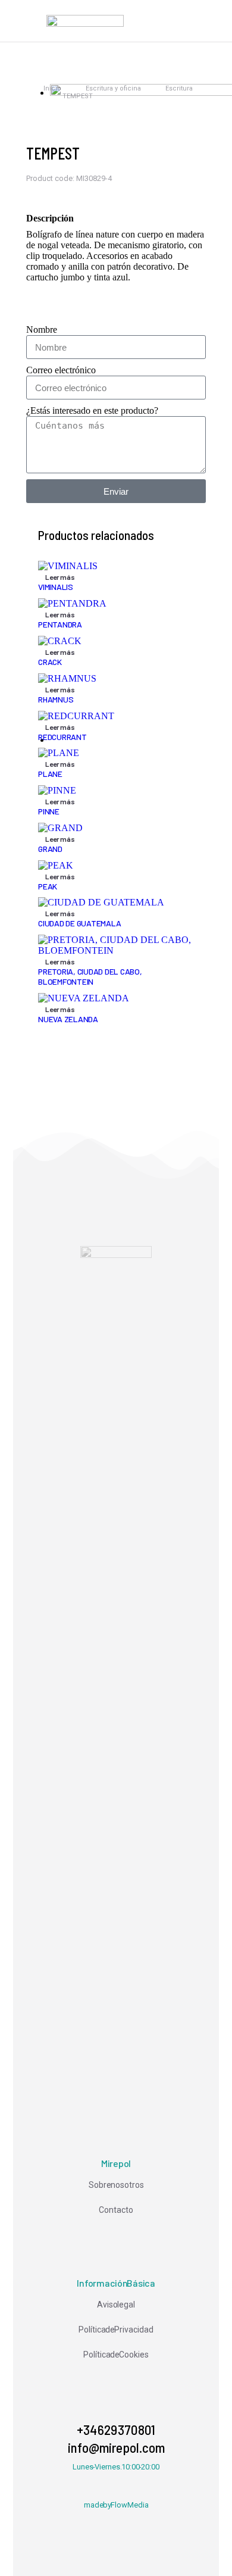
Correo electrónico (61, 370)
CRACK (50, 662)
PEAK (48, 886)
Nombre (42, 330)
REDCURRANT (62, 737)
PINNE (49, 811)
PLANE (50, 774)
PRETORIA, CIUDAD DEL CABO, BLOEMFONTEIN (90, 976)
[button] (23, 21)
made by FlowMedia (116, 2505)
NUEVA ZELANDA (68, 1019)
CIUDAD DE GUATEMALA (79, 923)
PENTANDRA (60, 624)
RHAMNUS (56, 699)
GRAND (50, 849)
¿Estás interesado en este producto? (92, 410)
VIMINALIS (56, 587)
